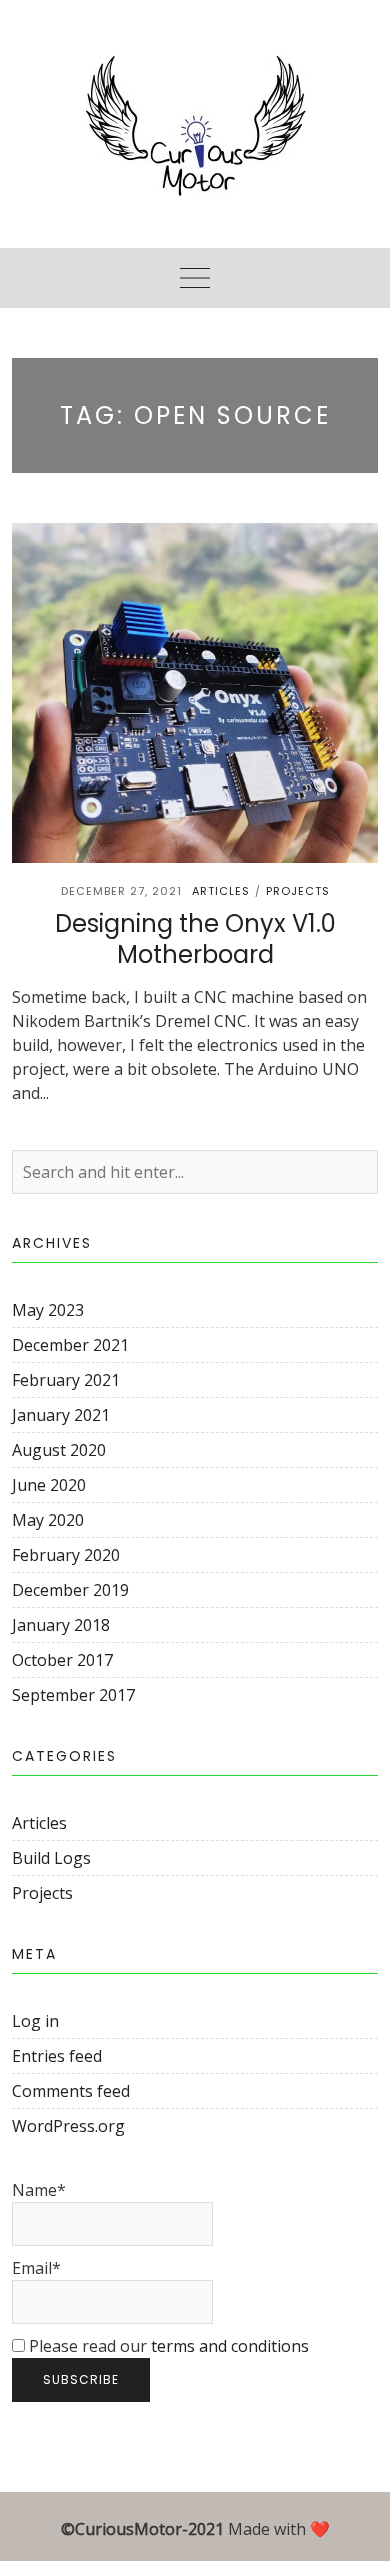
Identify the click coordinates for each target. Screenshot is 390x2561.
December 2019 (70, 1590)
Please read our (167, 2346)
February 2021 (66, 1380)
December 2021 (70, 1345)
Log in (35, 2021)
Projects (298, 891)
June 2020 (49, 1485)
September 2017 (73, 1695)
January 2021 (61, 1415)
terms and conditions (230, 2346)
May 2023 (48, 1310)
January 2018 (61, 1625)
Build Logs (51, 1858)
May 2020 (48, 1520)
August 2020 (59, 1450)
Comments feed (71, 2091)
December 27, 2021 (121, 891)
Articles (221, 891)
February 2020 (66, 1555)
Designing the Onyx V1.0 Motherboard (195, 939)
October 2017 (62, 1660)
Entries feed (57, 2056)
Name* (39, 2190)
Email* (36, 2268)
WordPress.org (68, 2126)
